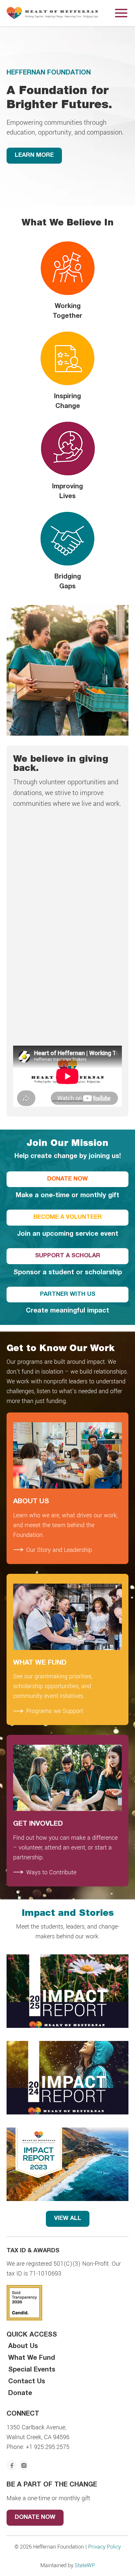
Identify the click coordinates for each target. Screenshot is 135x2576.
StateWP (85, 2565)
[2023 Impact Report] (67, 2164)
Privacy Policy (105, 2546)
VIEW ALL (68, 2219)
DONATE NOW (67, 1179)
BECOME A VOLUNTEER (68, 1217)
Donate (20, 2394)
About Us (23, 2347)
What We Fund (32, 2358)
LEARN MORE (34, 155)
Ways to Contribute (51, 1872)
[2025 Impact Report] (67, 1991)
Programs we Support (55, 1711)
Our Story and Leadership (59, 1550)
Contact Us (27, 2382)
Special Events (32, 2370)
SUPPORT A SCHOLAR (68, 1256)
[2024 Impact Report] (67, 2078)
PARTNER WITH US (68, 1295)
